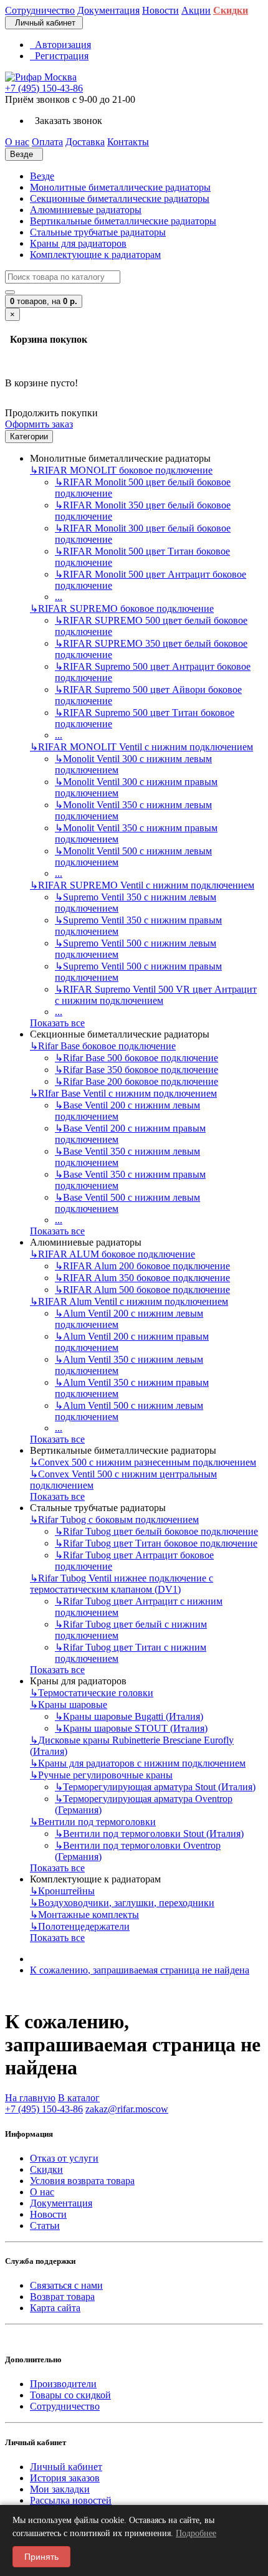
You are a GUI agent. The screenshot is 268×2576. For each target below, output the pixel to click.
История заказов (65, 2478)
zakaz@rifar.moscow (127, 2109)
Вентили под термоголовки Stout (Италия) (149, 1834)
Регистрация (59, 56)
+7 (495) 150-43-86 (44, 88)
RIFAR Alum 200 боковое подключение (142, 1266)
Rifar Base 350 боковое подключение (136, 1070)
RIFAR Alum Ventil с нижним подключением (129, 1301)
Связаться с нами (66, 2285)
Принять (41, 2557)
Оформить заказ (39, 424)
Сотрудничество (65, 2406)
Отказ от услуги (64, 2158)
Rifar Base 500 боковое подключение (136, 1058)
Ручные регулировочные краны (101, 1775)
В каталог (79, 2098)
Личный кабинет (66, 2467)
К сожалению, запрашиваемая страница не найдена (140, 1970)
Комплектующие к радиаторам (95, 255)
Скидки (46, 2169)
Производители (63, 2384)
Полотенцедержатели (80, 1926)
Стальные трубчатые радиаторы (98, 232)
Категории (29, 436)
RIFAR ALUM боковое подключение (112, 1254)
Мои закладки (60, 2489)
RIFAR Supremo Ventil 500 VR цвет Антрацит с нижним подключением (156, 995)
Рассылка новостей (71, 2500)
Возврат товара (62, 2297)
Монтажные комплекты (84, 1915)
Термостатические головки (92, 1693)
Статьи (45, 2225)
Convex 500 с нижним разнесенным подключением (143, 1462)
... (59, 597)
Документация (61, 2203)
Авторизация (60, 45)
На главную (30, 2098)
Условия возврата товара (82, 2181)
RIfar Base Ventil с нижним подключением (123, 1093)
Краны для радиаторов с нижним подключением (138, 1763)
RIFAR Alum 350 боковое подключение (142, 1278)
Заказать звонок (66, 121)
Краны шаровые (69, 1705)
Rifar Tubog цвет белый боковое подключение (156, 1531)
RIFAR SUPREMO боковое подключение (122, 608)
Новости (48, 2214)
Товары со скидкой (70, 2395)
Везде (42, 176)
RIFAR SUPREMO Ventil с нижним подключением (142, 885)
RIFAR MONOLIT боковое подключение (121, 470)
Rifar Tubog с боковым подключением (114, 1519)
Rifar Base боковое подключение (103, 1046)
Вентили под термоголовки (93, 1822)
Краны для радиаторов (78, 243)
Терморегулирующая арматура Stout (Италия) (155, 1787)
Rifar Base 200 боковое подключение (136, 1081)
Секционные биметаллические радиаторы (120, 198)
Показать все (57, 1023)
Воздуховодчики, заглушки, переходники (122, 1903)
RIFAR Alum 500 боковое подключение (142, 1290)
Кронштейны (62, 1891)
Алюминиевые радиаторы (86, 210)
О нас (42, 2192)
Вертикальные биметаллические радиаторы (123, 221)
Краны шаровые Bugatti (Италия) (129, 1716)
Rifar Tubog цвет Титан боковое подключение (156, 1543)
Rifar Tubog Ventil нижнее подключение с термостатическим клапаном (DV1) (122, 1584)
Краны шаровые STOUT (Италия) (131, 1728)
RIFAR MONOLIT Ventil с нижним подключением (141, 747)
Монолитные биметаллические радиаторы (120, 187)
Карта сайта (55, 2308)
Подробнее (196, 2533)
